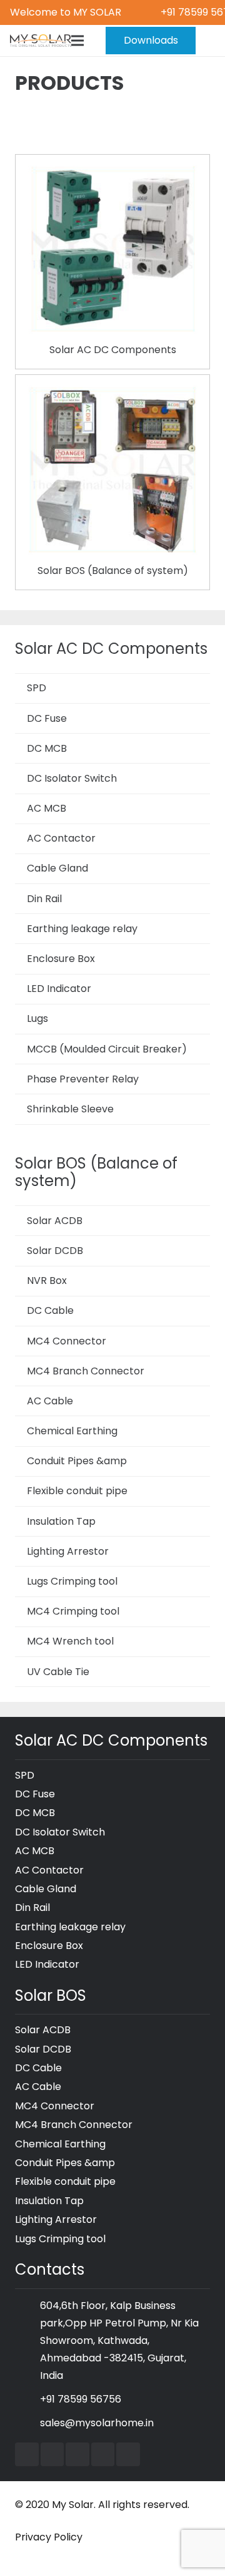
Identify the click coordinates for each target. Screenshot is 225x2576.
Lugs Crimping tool (72, 1581)
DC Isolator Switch (72, 778)
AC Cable (50, 1401)
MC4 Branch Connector (86, 1371)
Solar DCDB (55, 1251)
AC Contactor (61, 838)
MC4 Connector (67, 1341)
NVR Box (47, 1281)
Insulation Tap (61, 1521)
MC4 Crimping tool (73, 1611)
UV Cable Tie (58, 1672)
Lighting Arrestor (68, 1551)
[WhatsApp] (128, 2454)
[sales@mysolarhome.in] (27, 2423)
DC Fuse (47, 718)
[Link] (41, 41)
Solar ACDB (55, 1221)
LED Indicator (59, 989)
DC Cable (50, 1310)
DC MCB (47, 748)
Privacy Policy (49, 2537)
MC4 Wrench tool (70, 1641)
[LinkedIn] (77, 2454)
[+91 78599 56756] (27, 2399)
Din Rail (44, 899)
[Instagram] (103, 2454)
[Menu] (77, 41)
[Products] (112, 173)
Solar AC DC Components (113, 350)
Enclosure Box (61, 959)
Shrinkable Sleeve (70, 1109)
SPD (37, 688)
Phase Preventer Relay (83, 1079)
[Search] (208, 41)
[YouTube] (52, 2454)
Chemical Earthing (72, 1431)
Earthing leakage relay (82, 929)
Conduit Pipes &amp (77, 1461)
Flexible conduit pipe (77, 1491)
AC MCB (47, 808)
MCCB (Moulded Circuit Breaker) (107, 1049)
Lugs (37, 1018)
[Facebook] (27, 2454)
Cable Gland (57, 868)
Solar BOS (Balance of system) (113, 571)
